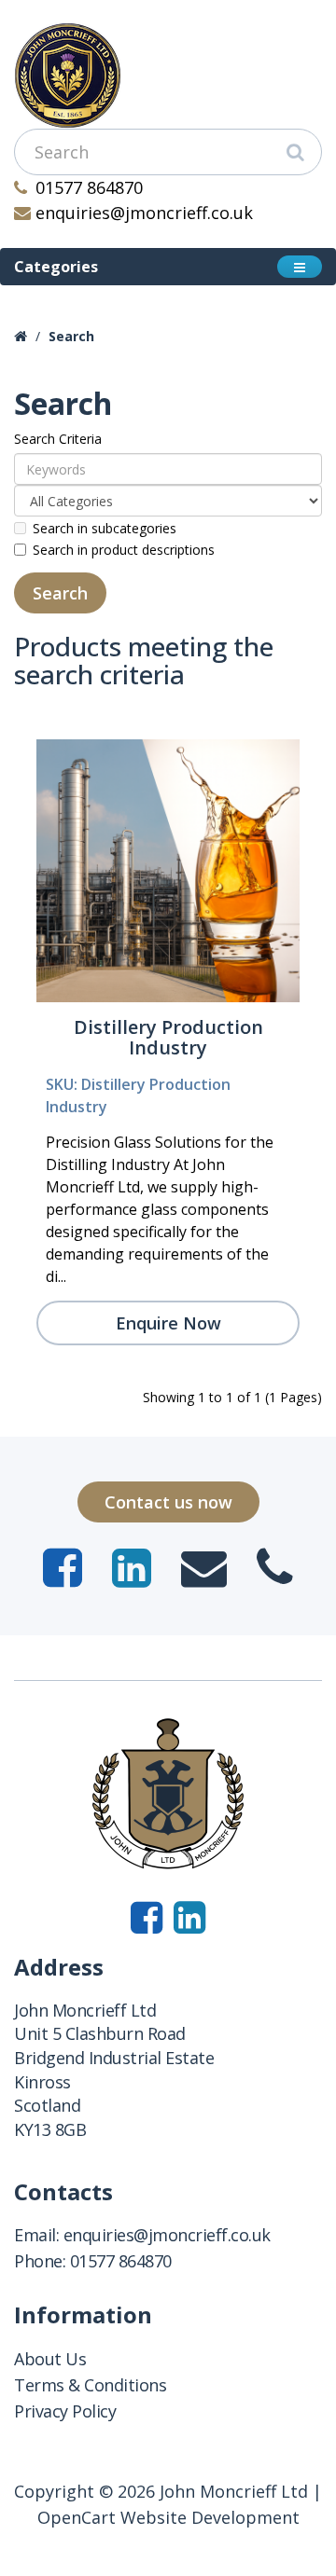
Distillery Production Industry (168, 1037)
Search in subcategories (105, 528)
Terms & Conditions (90, 2385)
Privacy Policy (65, 2411)
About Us (50, 2359)
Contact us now (168, 1502)
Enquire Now (168, 1323)
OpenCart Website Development (168, 2517)
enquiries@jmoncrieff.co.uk (144, 213)
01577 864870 (89, 187)
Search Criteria (58, 439)
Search (71, 336)
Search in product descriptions (124, 550)
